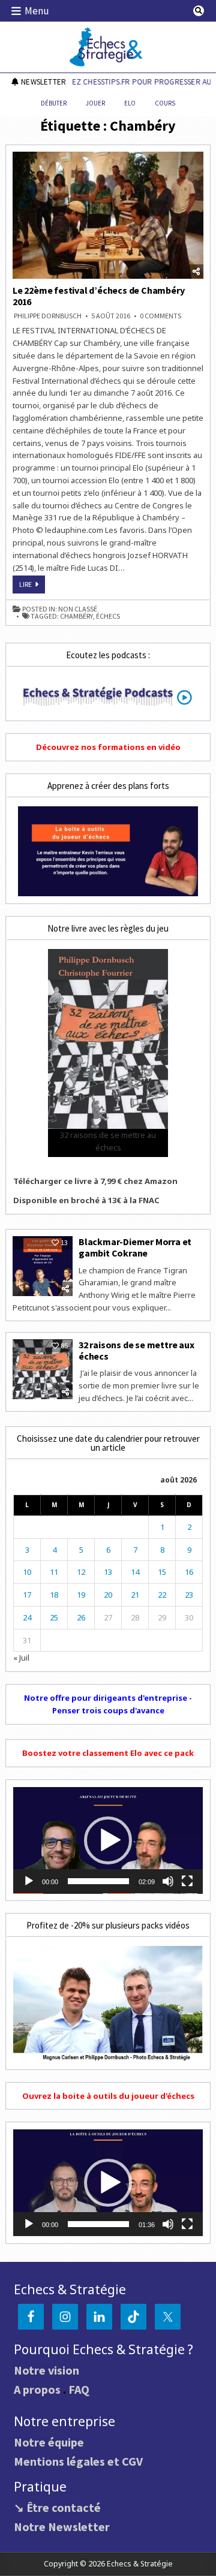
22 (162, 1595)
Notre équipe (49, 2442)
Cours (165, 103)
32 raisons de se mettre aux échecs (136, 1350)
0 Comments (160, 316)
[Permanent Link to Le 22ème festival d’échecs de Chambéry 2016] (108, 215)
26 (81, 1617)
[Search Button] (199, 11)
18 (54, 1595)
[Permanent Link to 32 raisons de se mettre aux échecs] (43, 1369)
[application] (108, 1840)
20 (108, 1595)
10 (27, 1572)
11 (54, 1572)
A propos (37, 2389)
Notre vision (46, 2370)
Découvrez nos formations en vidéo (108, 747)
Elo (130, 103)
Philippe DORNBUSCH (48, 316)
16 (189, 1572)
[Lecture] (29, 1881)
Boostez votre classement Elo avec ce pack (108, 1753)
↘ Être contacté (57, 2507)
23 (189, 1595)
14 (135, 1572)
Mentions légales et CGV (78, 2461)
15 (162, 1572)
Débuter (54, 103)
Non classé (78, 609)
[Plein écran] (187, 1881)
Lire (32, 586)
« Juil (21, 1658)
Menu (37, 11)
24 (27, 1617)
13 (108, 1572)
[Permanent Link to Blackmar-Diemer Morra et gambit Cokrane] (43, 1266)
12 (81, 1572)
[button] (108, 1840)
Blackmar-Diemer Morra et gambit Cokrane (135, 1247)
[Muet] (168, 1881)
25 (54, 1617)
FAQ (79, 2389)
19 (81, 1595)
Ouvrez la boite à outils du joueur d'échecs (108, 2096)
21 (135, 1595)
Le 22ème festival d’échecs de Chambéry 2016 (98, 296)
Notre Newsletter (62, 2527)
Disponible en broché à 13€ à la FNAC (86, 1200)
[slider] (98, 1881)
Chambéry (76, 616)
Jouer (95, 103)
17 (27, 1595)
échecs (108, 616)
